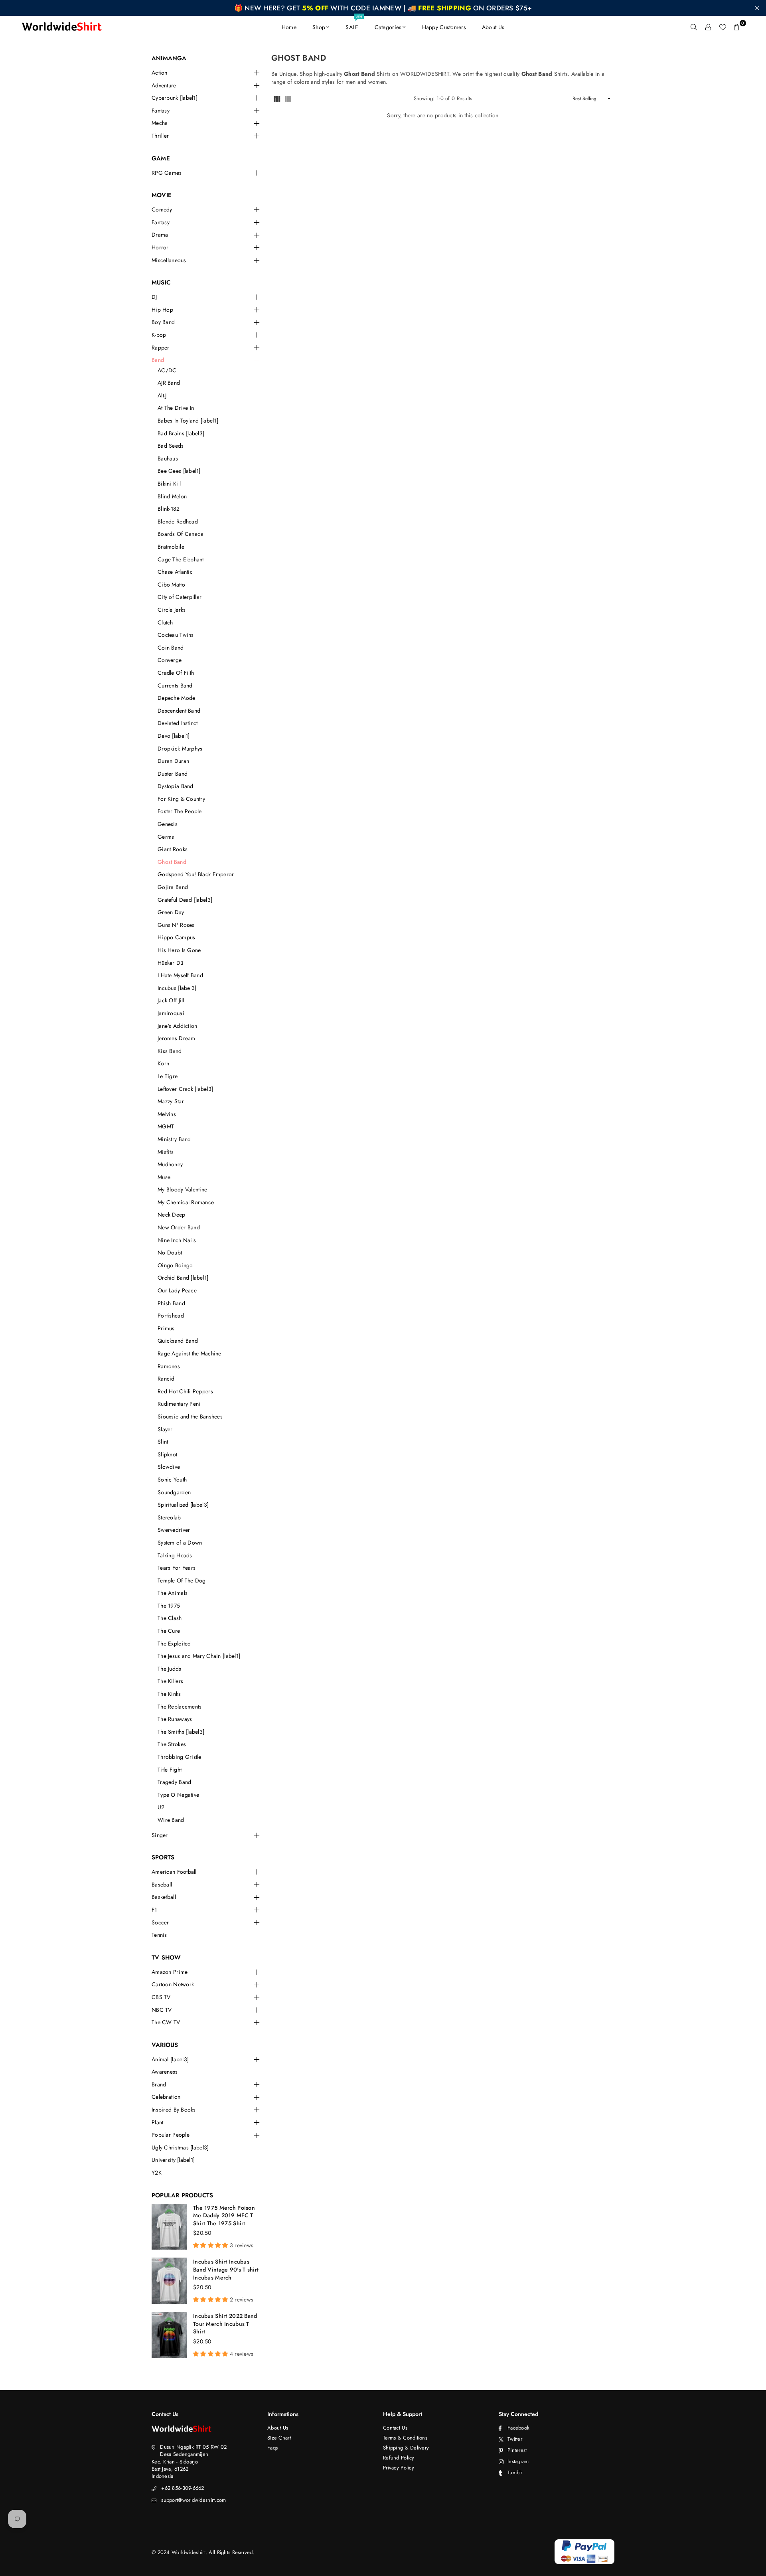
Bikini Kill (169, 484)
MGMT (166, 1127)
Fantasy (161, 111)
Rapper (161, 348)
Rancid (166, 1379)
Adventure (164, 86)
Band (158, 360)
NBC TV (162, 2010)
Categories (388, 27)
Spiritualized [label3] (183, 1505)
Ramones (169, 1366)
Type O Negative (178, 1795)
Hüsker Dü (171, 963)
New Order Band (179, 1228)
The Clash (170, 1618)
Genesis (168, 824)
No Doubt (170, 1253)
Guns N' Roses (176, 925)
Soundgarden (174, 1492)
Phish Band (171, 1303)
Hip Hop (162, 310)
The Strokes (172, 1744)
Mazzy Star (171, 1101)
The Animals (173, 1593)
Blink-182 (169, 509)
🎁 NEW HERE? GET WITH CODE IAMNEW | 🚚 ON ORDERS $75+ (383, 8)
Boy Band (163, 322)
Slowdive (169, 1467)
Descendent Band (179, 711)
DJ (154, 297)
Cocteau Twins (176, 635)
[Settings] (708, 27)
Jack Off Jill (171, 1001)
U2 (161, 1807)
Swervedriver (174, 1530)
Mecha (160, 123)
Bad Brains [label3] (181, 434)
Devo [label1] (174, 736)
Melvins (167, 1114)
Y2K (157, 2173)
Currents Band (175, 686)
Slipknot (167, 1455)
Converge (170, 660)
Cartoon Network (173, 1984)
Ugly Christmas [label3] (180, 2148)
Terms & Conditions (405, 2438)
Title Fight (170, 1770)
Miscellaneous (169, 260)
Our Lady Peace (177, 1291)
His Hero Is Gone (179, 950)
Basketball (164, 1897)
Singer (160, 1835)
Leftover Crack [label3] (185, 1089)
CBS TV (161, 1997)
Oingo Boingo (175, 1265)
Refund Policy (399, 2458)
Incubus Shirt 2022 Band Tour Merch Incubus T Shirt (225, 2324)
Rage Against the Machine (190, 1354)
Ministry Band (174, 1139)
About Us (493, 27)
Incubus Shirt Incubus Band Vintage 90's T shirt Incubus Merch (226, 2269)
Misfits (166, 1152)
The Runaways (175, 1719)
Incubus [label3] (177, 988)
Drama (160, 235)
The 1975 (169, 1606)
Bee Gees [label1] (179, 471)
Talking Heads (175, 1556)
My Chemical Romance (186, 1202)
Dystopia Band (176, 786)
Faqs (272, 2448)
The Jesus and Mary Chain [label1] (199, 1656)
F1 (154, 1910)
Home (289, 27)
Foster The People (180, 811)
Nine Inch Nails (177, 1240)
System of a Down (180, 1543)
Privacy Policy (399, 2468)
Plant (157, 2123)
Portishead (171, 1316)
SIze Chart (279, 2438)
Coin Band (171, 648)
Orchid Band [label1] (183, 1278)
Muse (164, 1177)
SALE (354, 24)
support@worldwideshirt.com (193, 2500)
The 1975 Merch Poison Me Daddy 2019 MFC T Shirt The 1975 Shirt (224, 2215)
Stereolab (169, 1518)
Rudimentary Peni (179, 1404)
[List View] (288, 99)
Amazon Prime (170, 1972)
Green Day (171, 912)
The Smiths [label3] (181, 1732)
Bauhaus (168, 459)
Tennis (159, 1935)
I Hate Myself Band (180, 975)
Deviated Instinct (178, 723)
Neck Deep (172, 1215)
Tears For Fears (177, 1568)
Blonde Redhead (178, 522)
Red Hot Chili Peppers (185, 1392)
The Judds (170, 1669)
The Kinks (169, 1694)
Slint (163, 1442)
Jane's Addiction (177, 1026)
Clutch (165, 623)
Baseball (162, 1885)
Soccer (160, 1923)
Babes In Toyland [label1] (188, 421)
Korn (163, 1064)
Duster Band (173, 774)
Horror (160, 248)
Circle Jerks (172, 610)
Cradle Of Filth (176, 673)
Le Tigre (168, 1076)
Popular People (171, 2135)
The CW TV (166, 2022)
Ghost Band (172, 862)
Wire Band (171, 1820)
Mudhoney (170, 1165)
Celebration (166, 2097)
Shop (319, 27)
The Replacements (180, 1707)
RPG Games (167, 173)
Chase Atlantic (175, 572)
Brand (159, 2085)
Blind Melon (172, 497)
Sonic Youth (172, 1480)
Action (160, 73)
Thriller (160, 136)
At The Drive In (176, 408)
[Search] (694, 27)
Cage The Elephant (181, 560)
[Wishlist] (723, 27)
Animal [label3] (170, 2059)
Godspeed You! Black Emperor (196, 874)
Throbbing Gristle (180, 1757)
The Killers (170, 1681)
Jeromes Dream (177, 1038)
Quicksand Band (178, 1341)
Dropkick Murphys (180, 749)
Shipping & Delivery (406, 2448)
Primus (166, 1328)
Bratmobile (171, 547)
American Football (174, 1872)
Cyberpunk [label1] (175, 98)
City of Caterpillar (180, 597)
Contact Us (395, 2428)
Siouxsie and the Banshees (190, 1417)
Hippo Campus (176, 937)
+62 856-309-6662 (183, 2488)
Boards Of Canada (181, 534)
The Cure (169, 1631)
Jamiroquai (171, 1013)
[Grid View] (277, 99)
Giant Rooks (173, 849)
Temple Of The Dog (182, 1581)
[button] (737, 27)
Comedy (162, 210)
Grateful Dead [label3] (185, 900)
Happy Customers (444, 27)
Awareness (165, 2072)
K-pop (159, 335)
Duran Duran (173, 761)
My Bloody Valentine (182, 1190)
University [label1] (173, 2160)
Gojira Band (173, 887)
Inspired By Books (174, 2110)
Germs (166, 837)
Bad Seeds (171, 446)
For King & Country (181, 799)
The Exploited (174, 1644)
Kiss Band (170, 1051)
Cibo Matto (171, 585)
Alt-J (162, 396)
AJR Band (169, 383)
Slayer (165, 1429)
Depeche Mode (176, 698)
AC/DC (167, 370)
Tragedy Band (174, 1782)
